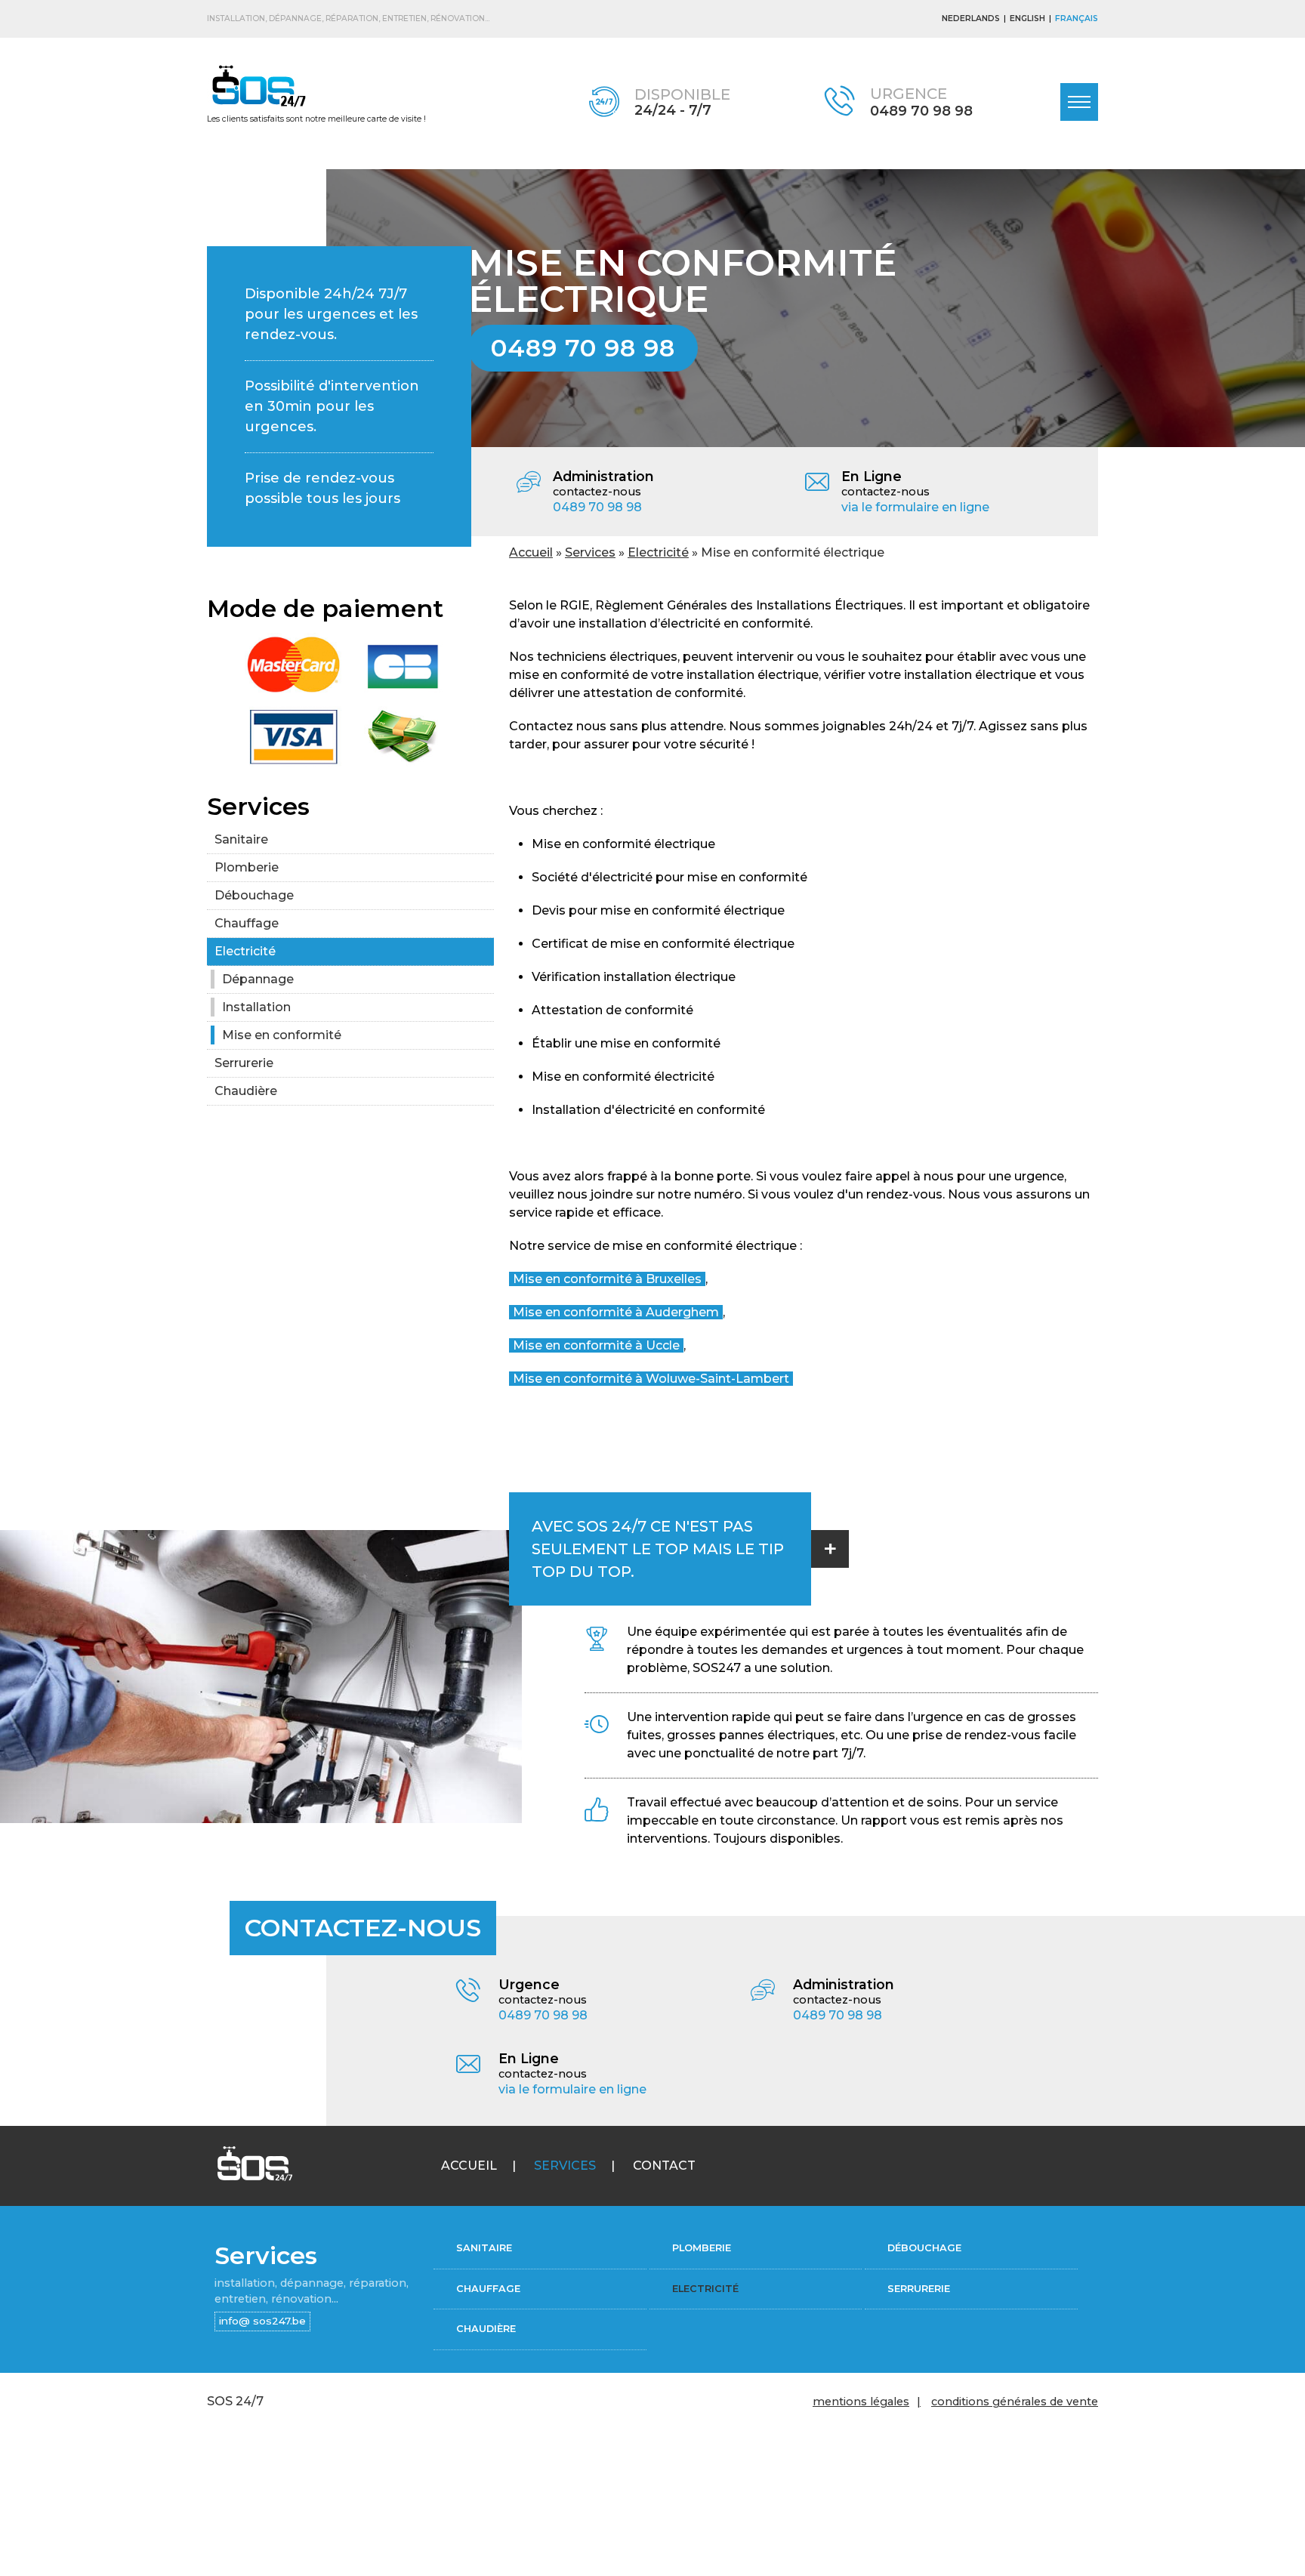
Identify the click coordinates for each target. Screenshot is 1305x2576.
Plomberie (247, 867)
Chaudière (246, 1091)
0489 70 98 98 (921, 111)
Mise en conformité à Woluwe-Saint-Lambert (651, 1379)
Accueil (531, 552)
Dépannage (258, 979)
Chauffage (247, 923)
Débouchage (254, 895)
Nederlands (971, 19)
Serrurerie (244, 1063)
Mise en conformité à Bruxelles (607, 1279)
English (1027, 19)
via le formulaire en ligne (915, 507)
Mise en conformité (282, 1035)
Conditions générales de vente (1015, 2402)
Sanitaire (241, 839)
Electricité (658, 552)
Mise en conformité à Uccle (596, 1345)
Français (1077, 19)
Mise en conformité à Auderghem (616, 1312)
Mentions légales (861, 2402)
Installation (256, 1007)
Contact (664, 2166)
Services (590, 552)
